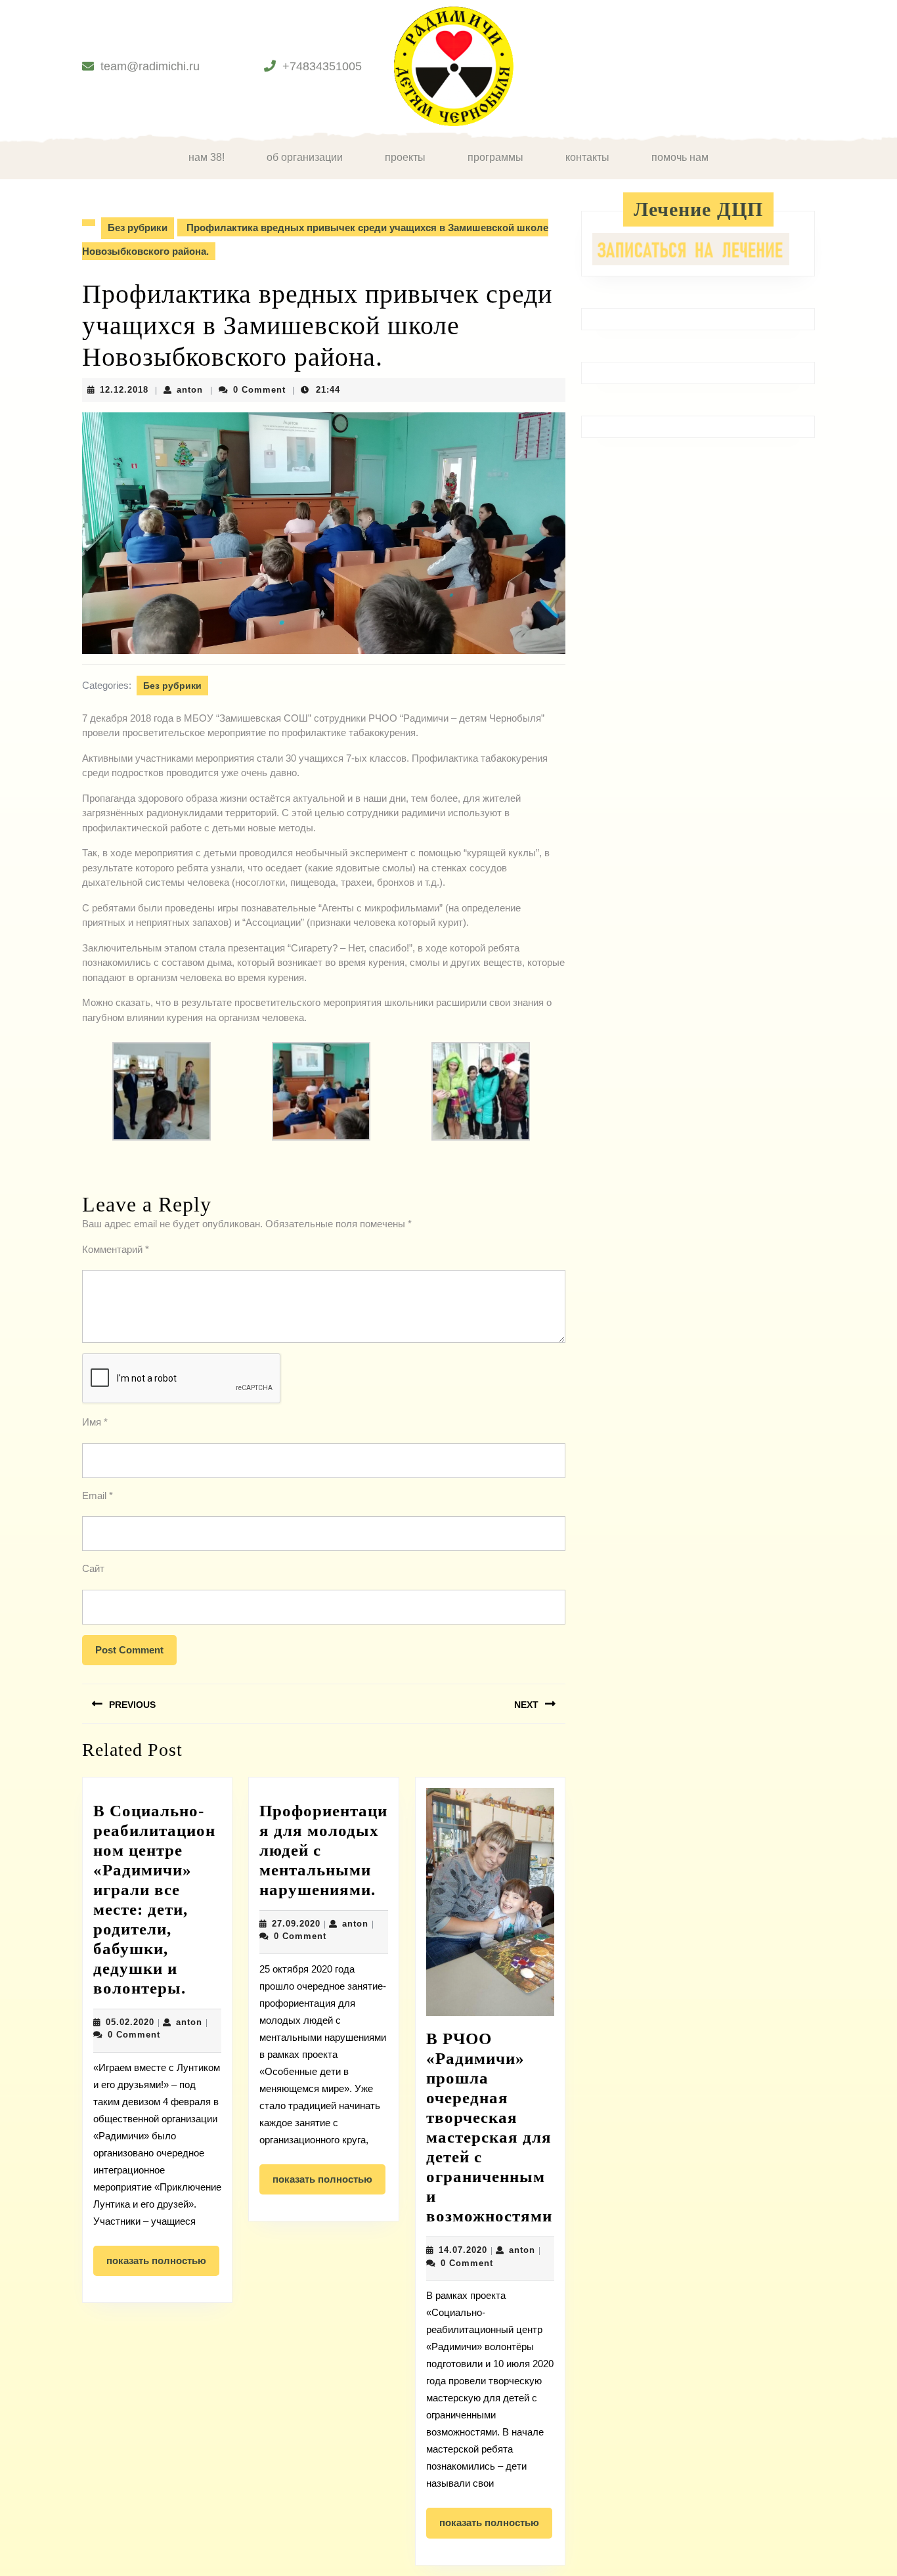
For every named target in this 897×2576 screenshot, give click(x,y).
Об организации (305, 157)
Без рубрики (138, 228)
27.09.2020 (296, 1924)
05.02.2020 (130, 2022)
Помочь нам (680, 157)
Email (98, 1495)
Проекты (405, 157)
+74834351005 (322, 66)
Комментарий (116, 1249)
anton (190, 390)
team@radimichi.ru (150, 66)
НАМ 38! (207, 157)
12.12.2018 (124, 390)
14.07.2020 (463, 2250)
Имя (95, 1422)
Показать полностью (163, 2265)
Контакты (587, 157)
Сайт (93, 1568)
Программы (495, 157)
